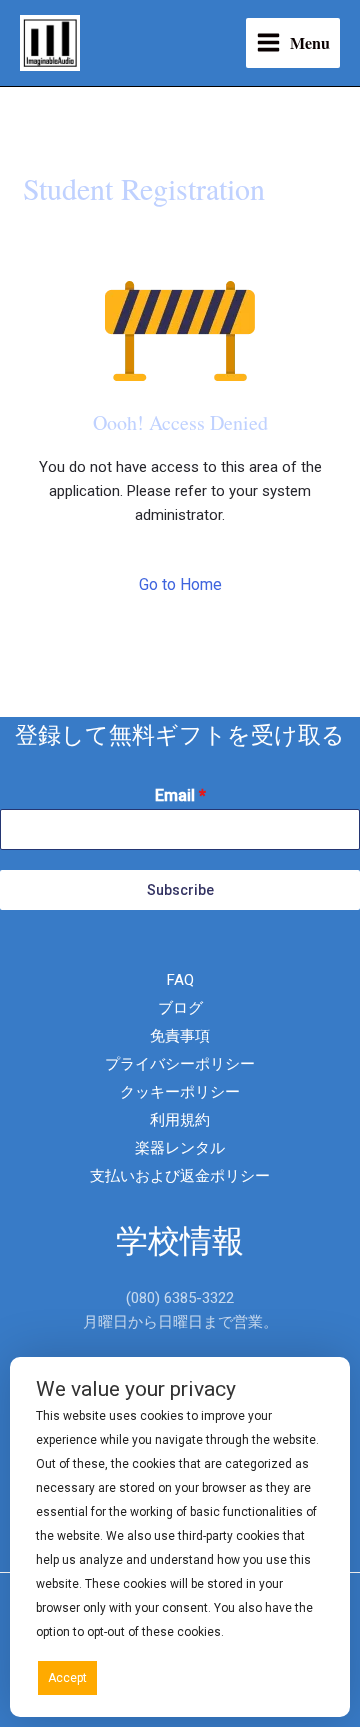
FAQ (180, 980)
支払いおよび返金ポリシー (180, 1176)
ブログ (180, 1008)
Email (180, 795)
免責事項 (180, 1036)
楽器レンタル (180, 1148)
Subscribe (180, 890)
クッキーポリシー (180, 1092)
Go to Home (180, 584)
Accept (67, 1678)
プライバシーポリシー (180, 1064)
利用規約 (180, 1120)
